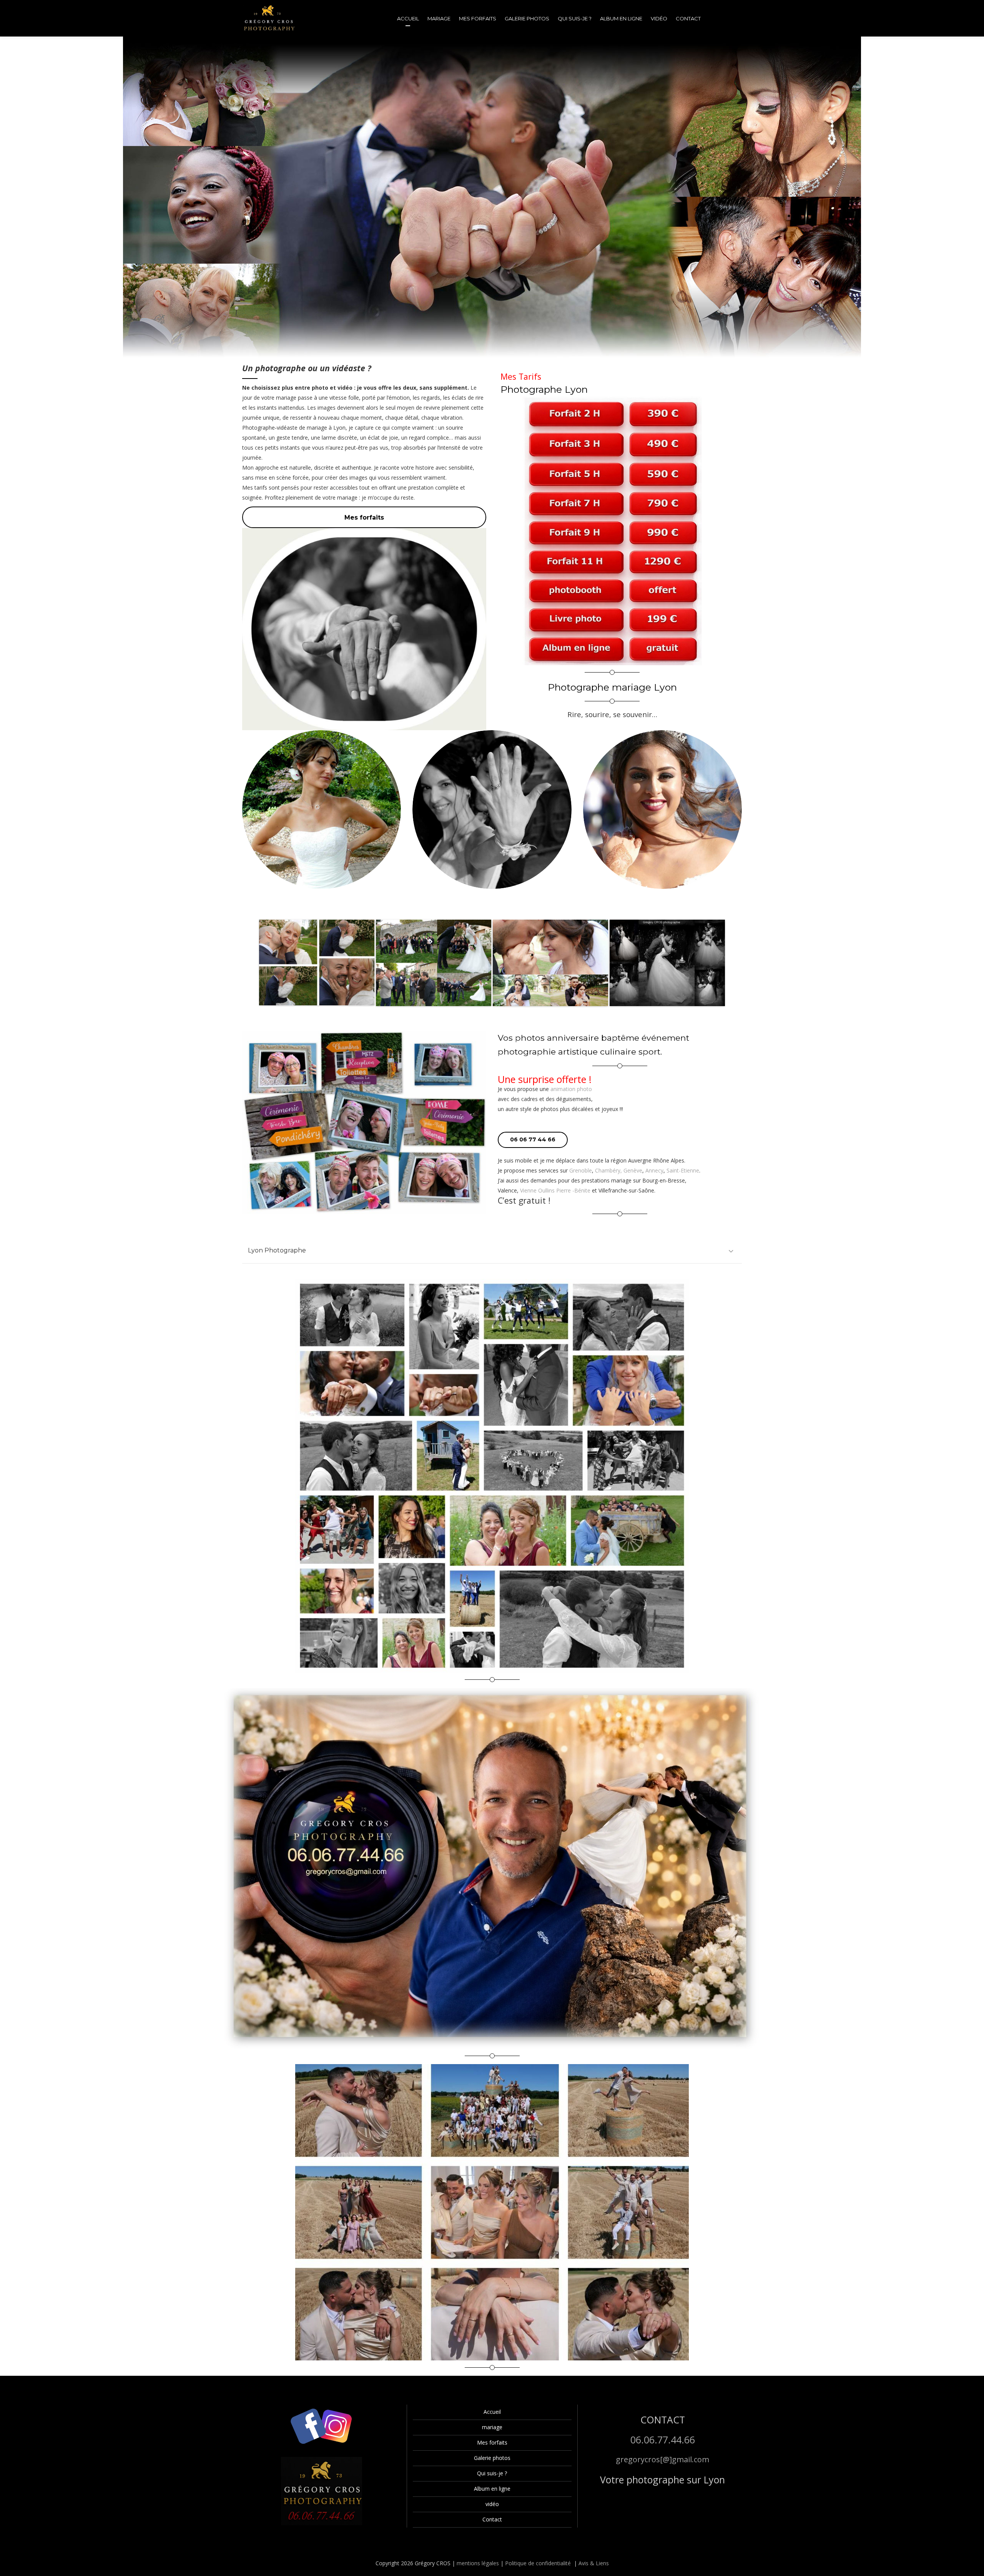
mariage (492, 2427)
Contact (492, 2519)
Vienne (528, 1190)
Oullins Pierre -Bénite (564, 1190)
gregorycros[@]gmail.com (662, 2459)
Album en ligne (492, 2489)
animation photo (571, 1089)
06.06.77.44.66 (663, 2440)
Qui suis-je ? (492, 2473)
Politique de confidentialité (538, 2563)
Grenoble (581, 1170)
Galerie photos (492, 2458)
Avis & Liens (594, 2563)
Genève (633, 1170)
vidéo (492, 2504)
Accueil (492, 2412)
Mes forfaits (492, 2442)
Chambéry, (608, 1170)
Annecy (654, 1170)
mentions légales (478, 2563)
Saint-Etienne (683, 1170)
